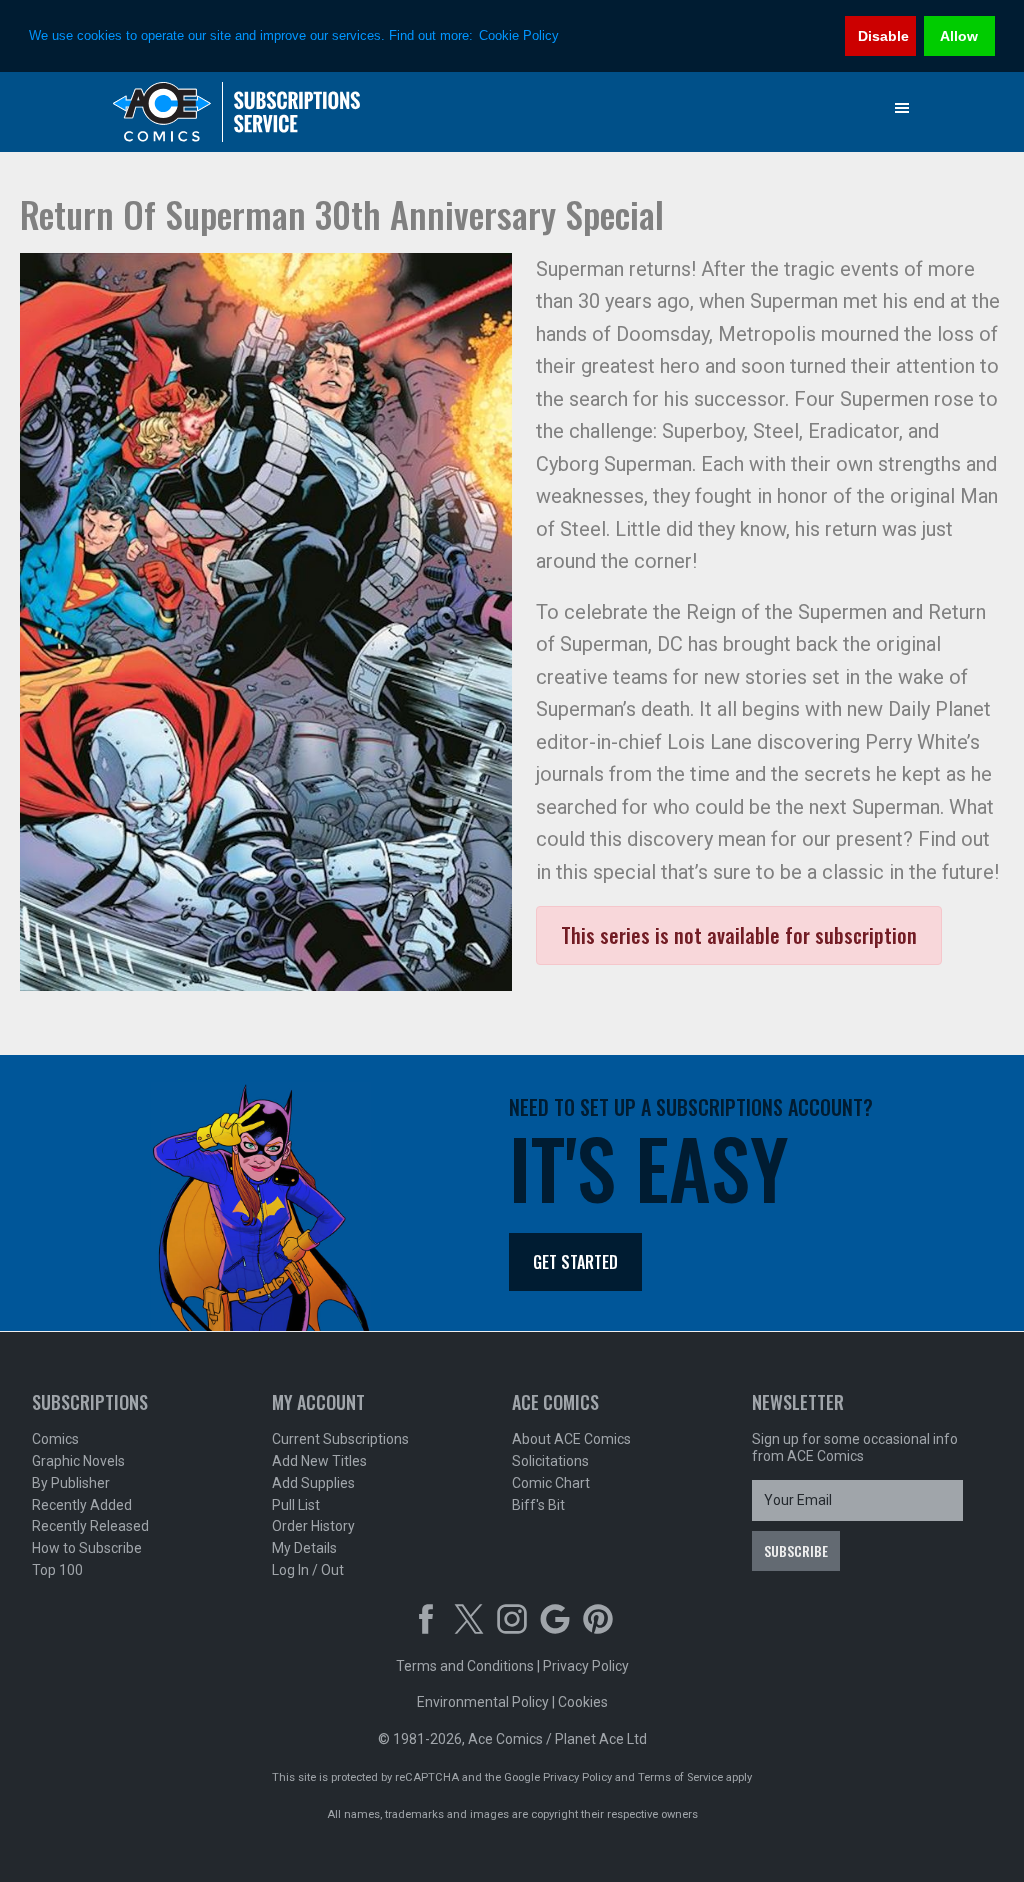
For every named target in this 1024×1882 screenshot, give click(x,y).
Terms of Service (680, 1777)
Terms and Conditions (465, 1666)
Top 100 (57, 1570)
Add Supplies (313, 1483)
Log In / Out (308, 1570)
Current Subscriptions (340, 1439)
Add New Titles (319, 1461)
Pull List (296, 1505)
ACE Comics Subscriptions (237, 112)
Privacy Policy (586, 1666)
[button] (902, 108)
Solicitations (550, 1461)
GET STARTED (575, 1262)
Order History (313, 1526)
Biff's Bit (538, 1505)
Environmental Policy (483, 1702)
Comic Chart (551, 1483)
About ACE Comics (571, 1439)
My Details (304, 1548)
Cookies (583, 1702)
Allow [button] (959, 36)
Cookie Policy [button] (519, 35)
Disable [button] (883, 36)
